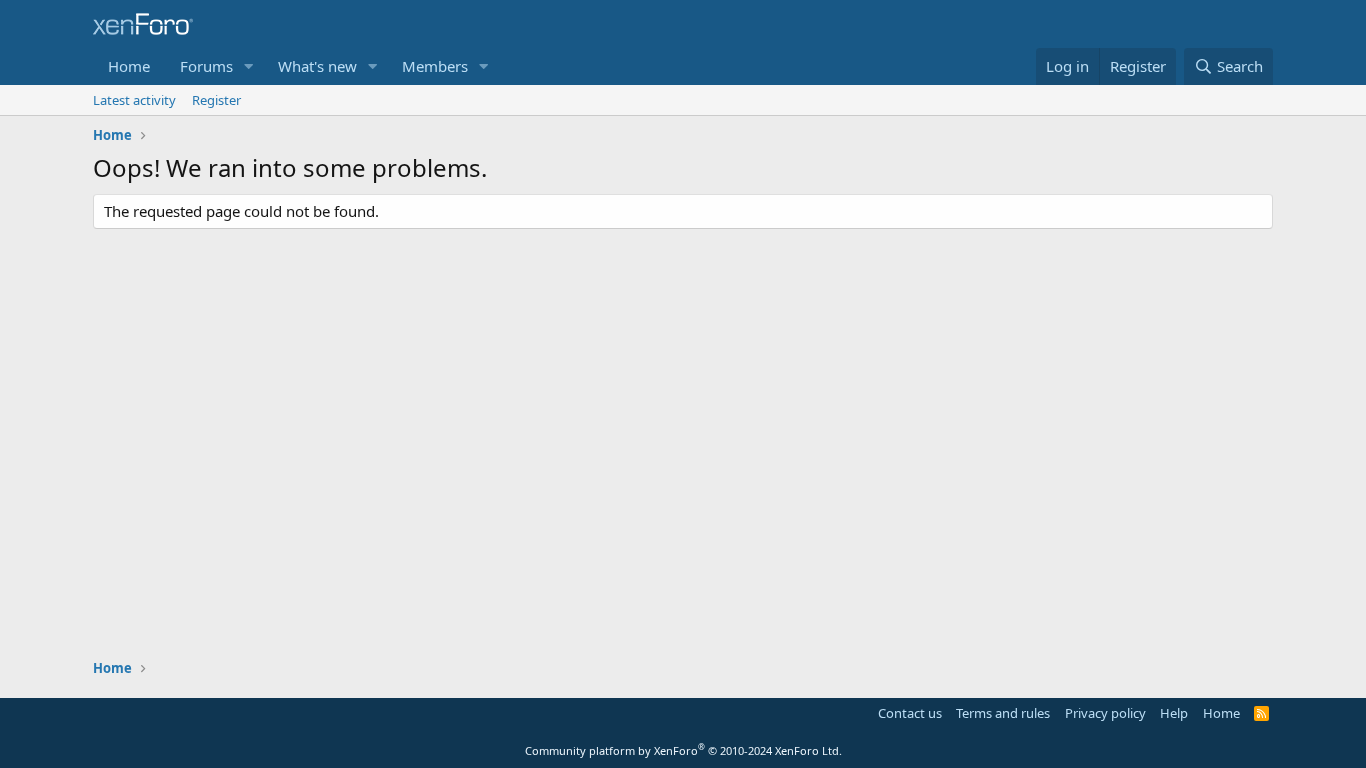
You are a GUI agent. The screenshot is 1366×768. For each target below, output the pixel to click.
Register (216, 100)
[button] (249, 66)
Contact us (910, 713)
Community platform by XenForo (683, 750)
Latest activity (134, 100)
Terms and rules (1003, 713)
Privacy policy (1105, 713)
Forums (206, 66)
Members (435, 66)
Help (1174, 713)
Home (129, 66)
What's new (317, 66)
